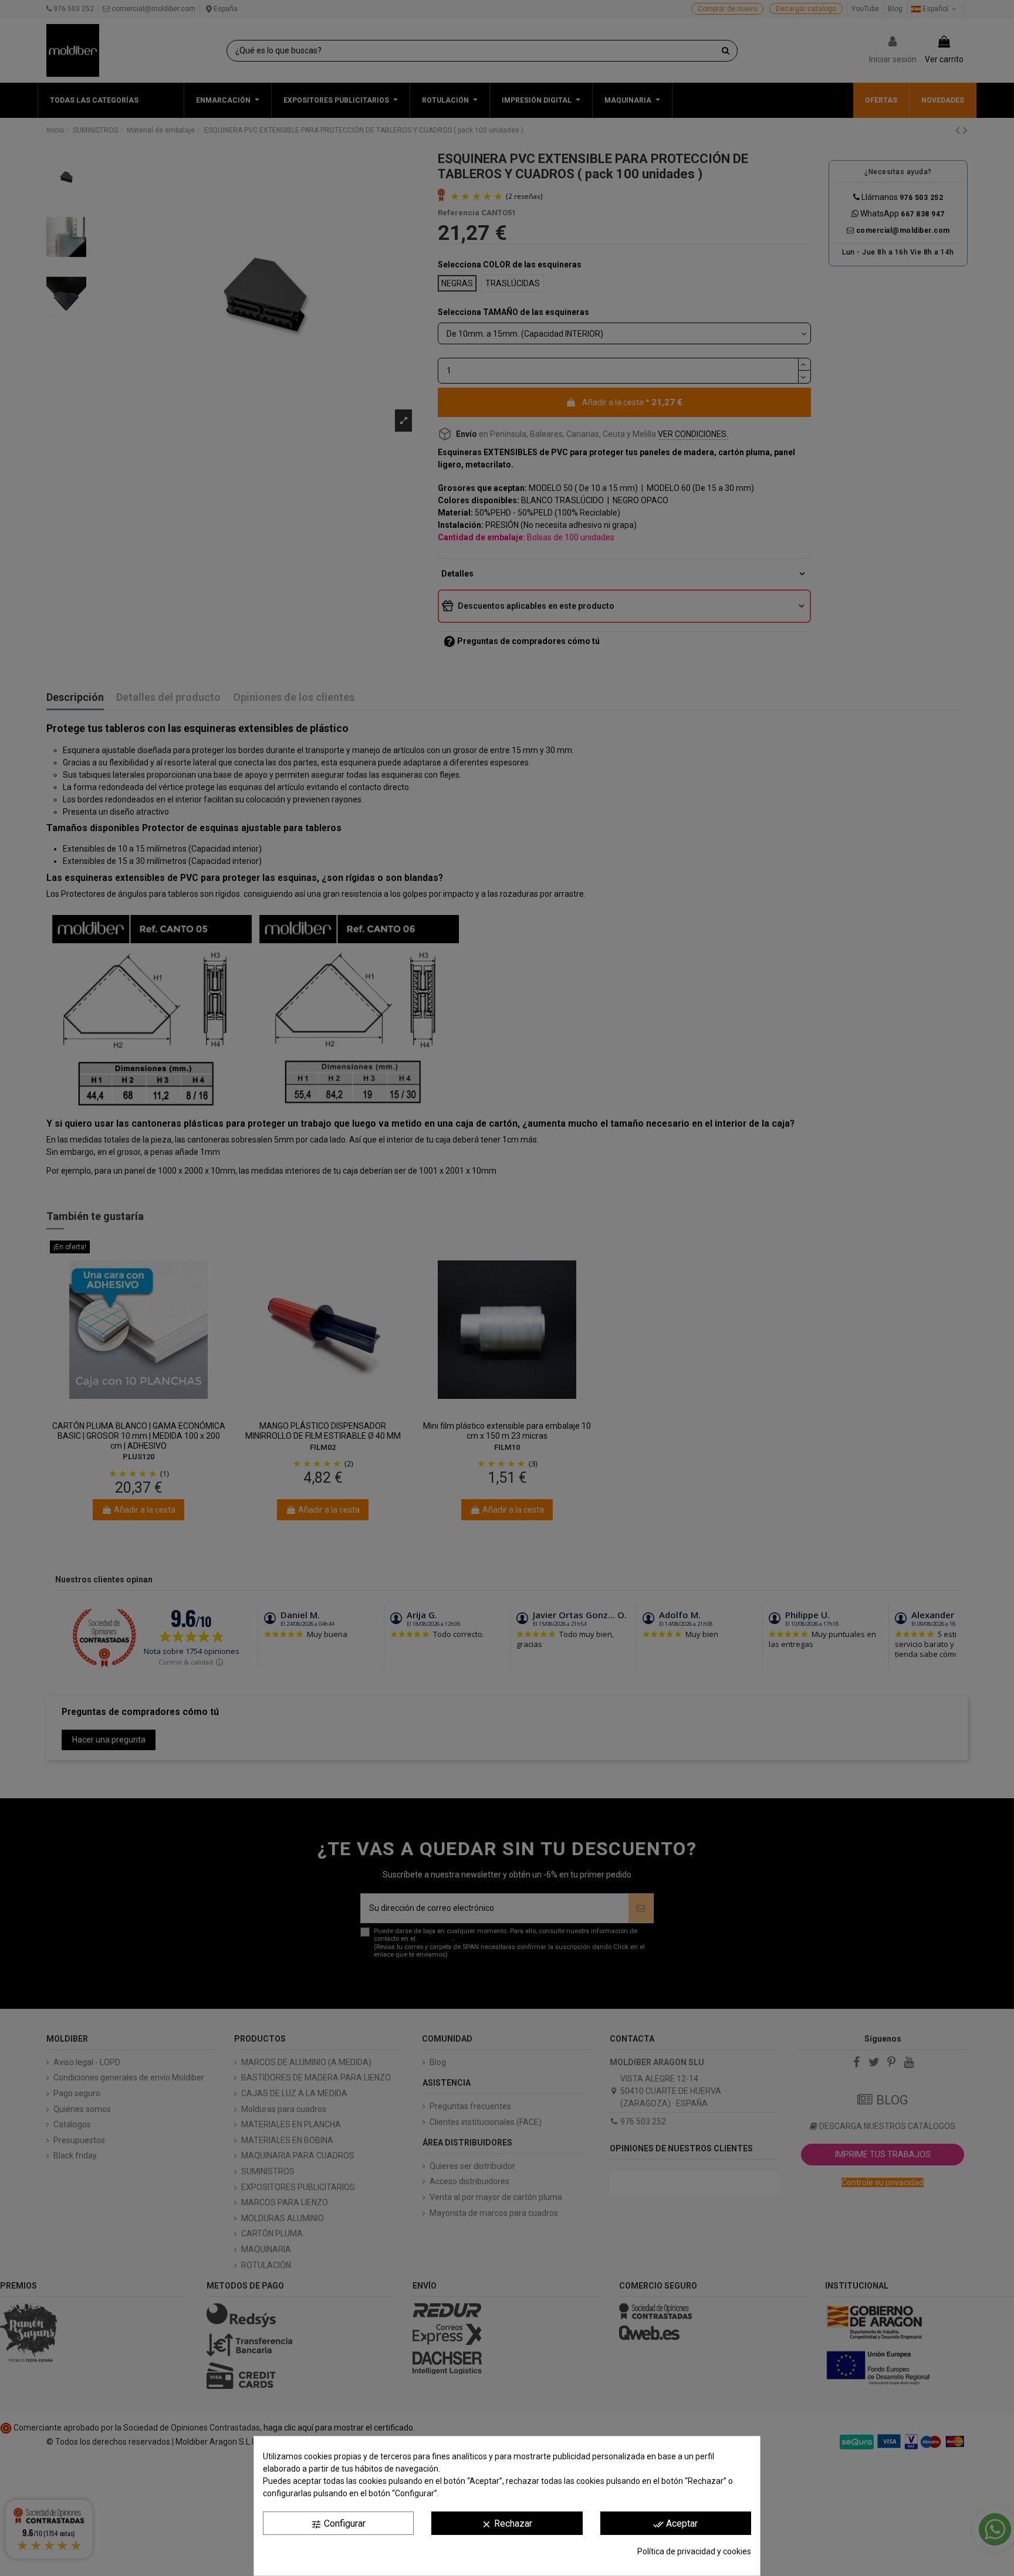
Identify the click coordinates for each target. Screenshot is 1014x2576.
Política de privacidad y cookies (694, 2551)
